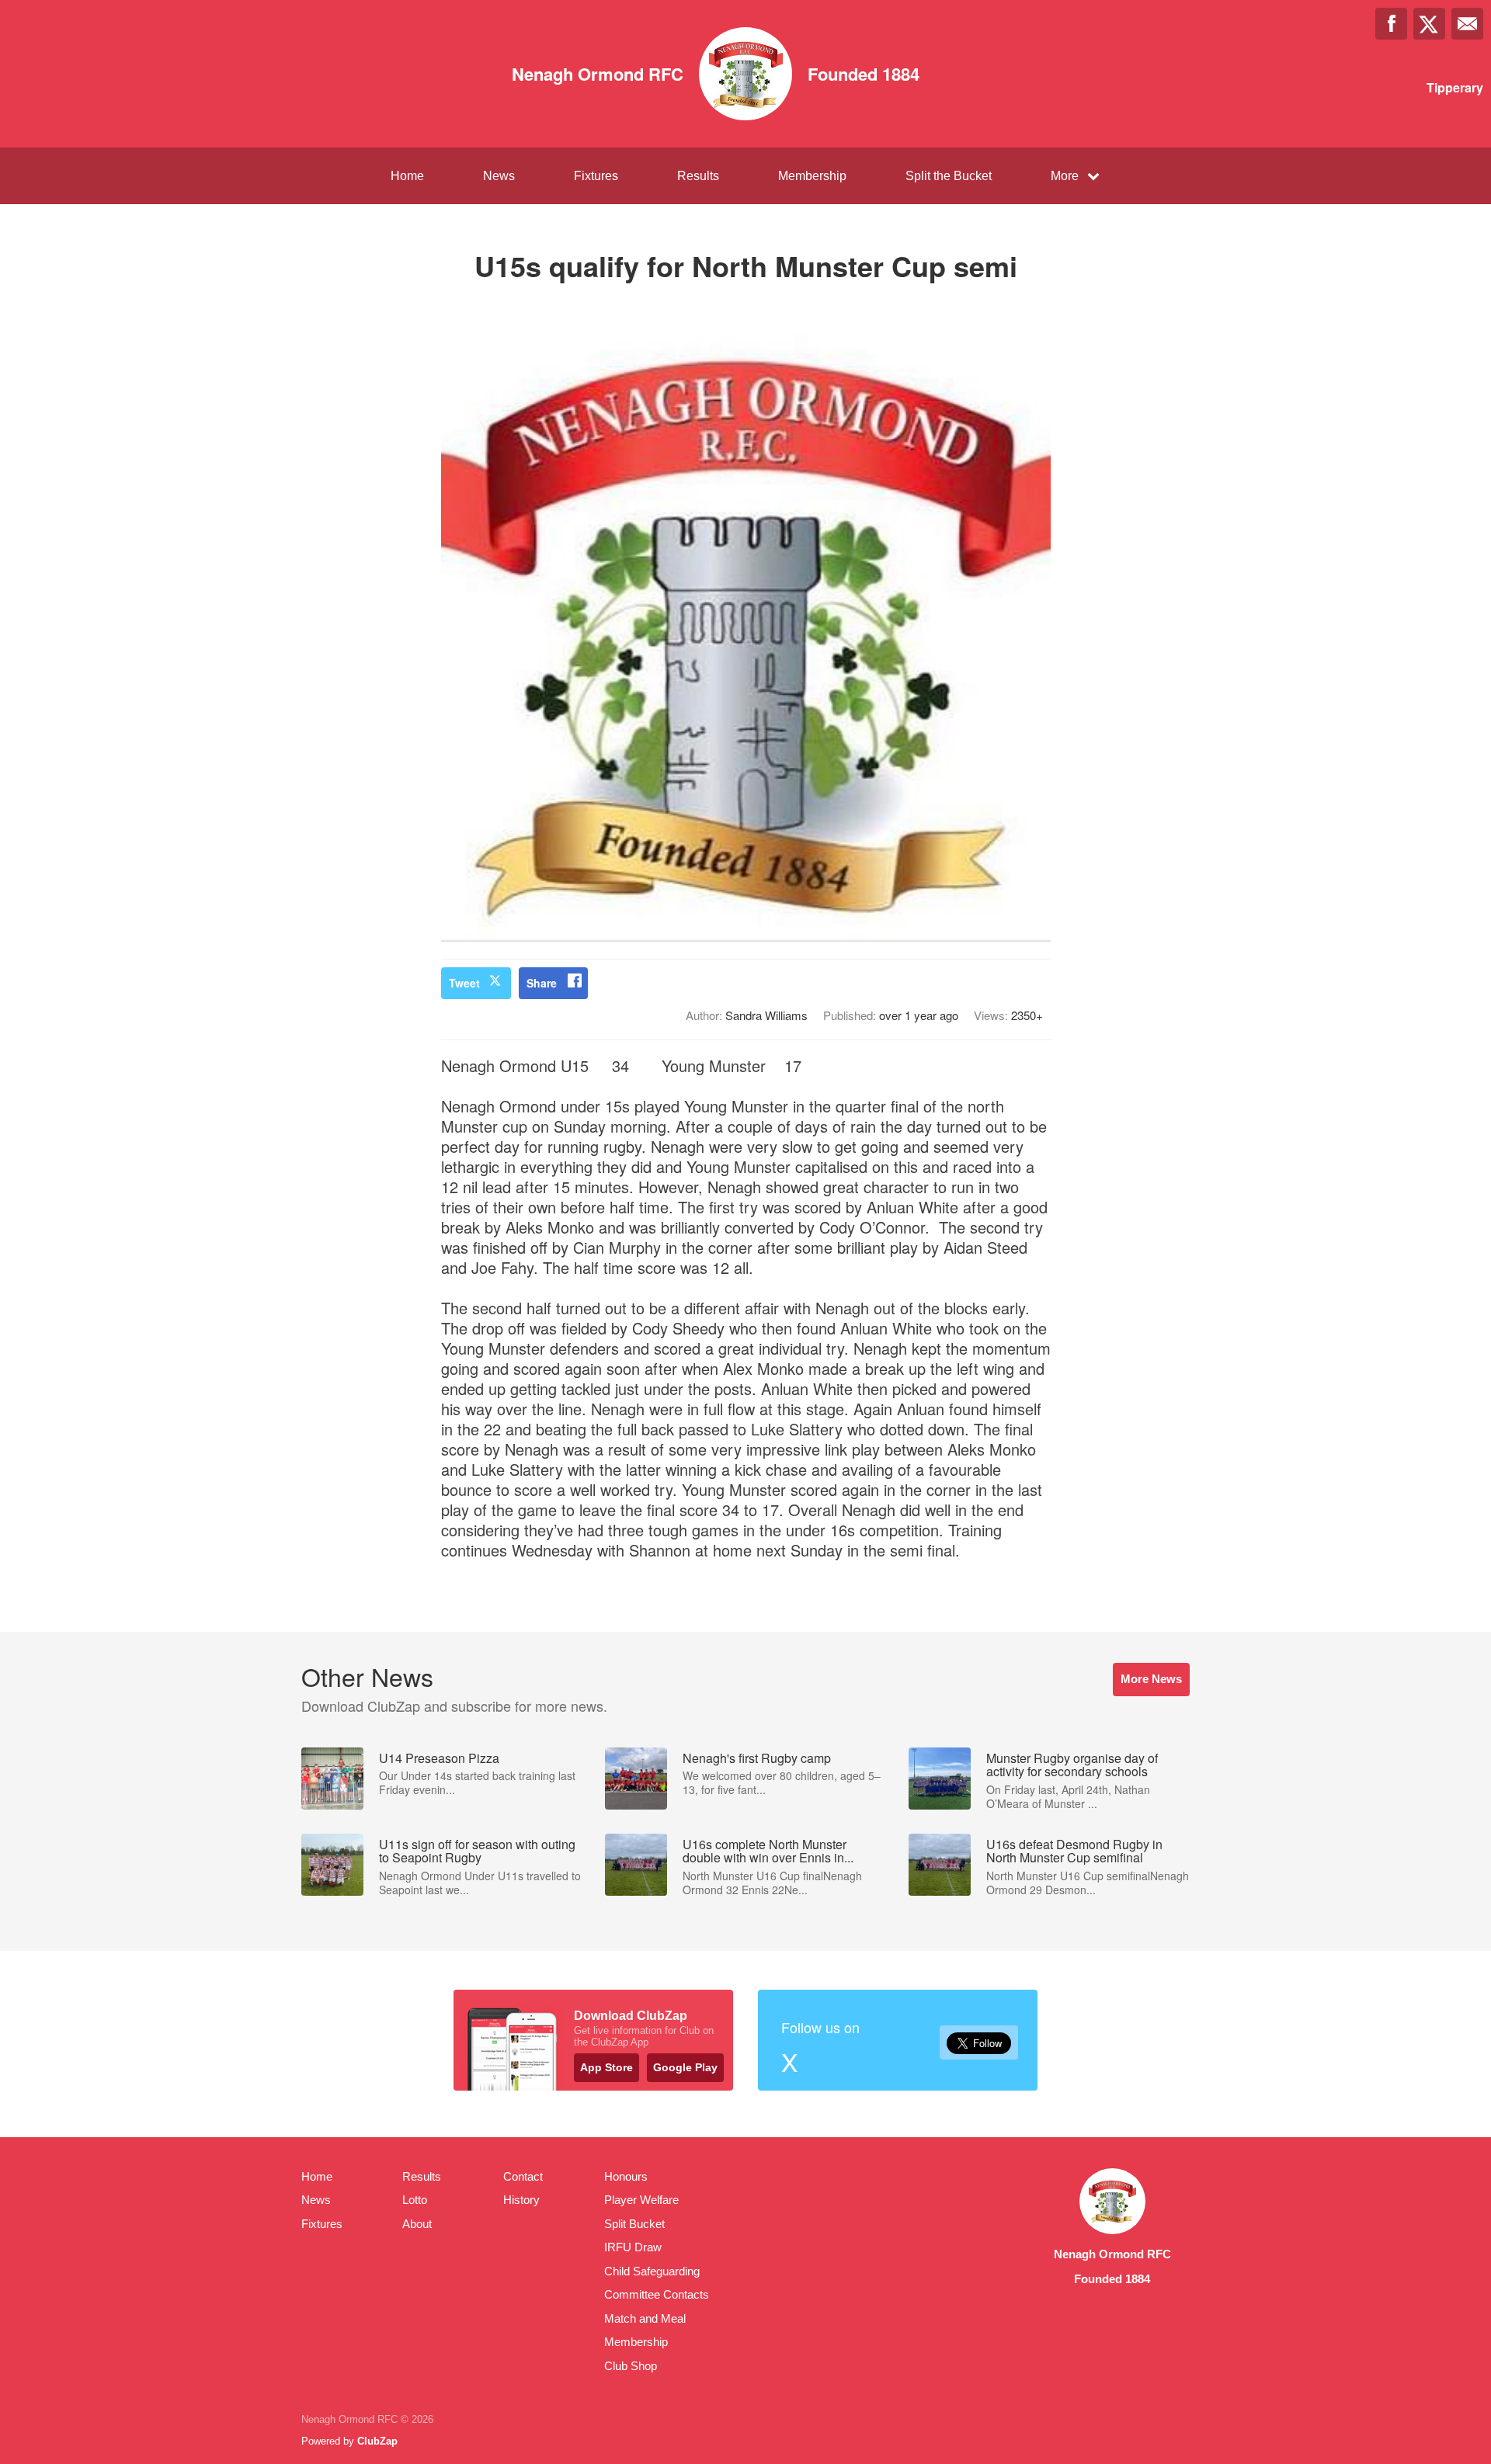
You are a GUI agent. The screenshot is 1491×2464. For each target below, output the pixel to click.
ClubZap (377, 2441)
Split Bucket (634, 2224)
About (417, 2224)
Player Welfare (641, 2200)
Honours (626, 2176)
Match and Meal (645, 2318)
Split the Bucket (949, 176)
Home (407, 176)
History (521, 2200)
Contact (523, 2176)
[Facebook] (1391, 24)
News (499, 176)
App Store (606, 2067)
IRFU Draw (633, 2247)
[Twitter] (1429, 24)
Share (542, 983)
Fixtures (596, 176)
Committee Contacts (657, 2294)
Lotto (415, 2200)
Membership (812, 176)
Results (698, 176)
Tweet (464, 983)
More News (1151, 1679)
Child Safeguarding (652, 2271)
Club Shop (631, 2366)
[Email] (1467, 24)
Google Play (685, 2067)
